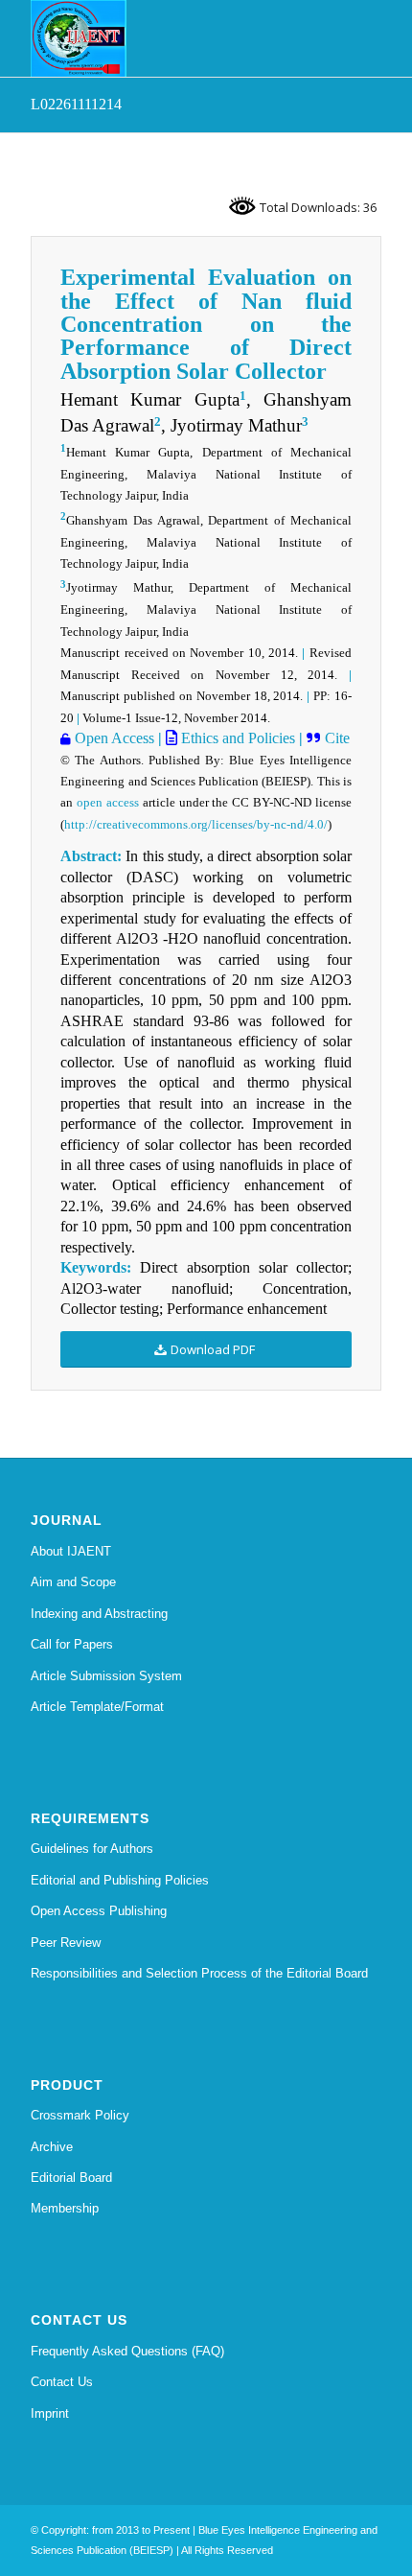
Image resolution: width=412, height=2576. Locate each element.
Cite (335, 738)
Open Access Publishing (99, 1911)
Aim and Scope (73, 1582)
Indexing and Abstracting (99, 1614)
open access (108, 802)
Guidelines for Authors (92, 1849)
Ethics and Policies (236, 738)
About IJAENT (71, 1551)
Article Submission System (106, 1676)
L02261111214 (76, 104)
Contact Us (62, 2382)
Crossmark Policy (80, 2115)
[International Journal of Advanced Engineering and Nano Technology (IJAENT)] (171, 38)
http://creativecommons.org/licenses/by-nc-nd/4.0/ (196, 824)
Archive (52, 2147)
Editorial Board (71, 2178)
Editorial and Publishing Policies (120, 1880)
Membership (65, 2208)
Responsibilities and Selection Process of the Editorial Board (199, 1973)
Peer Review (66, 1943)
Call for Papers (72, 1644)
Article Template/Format (97, 1707)
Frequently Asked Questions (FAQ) (127, 2351)
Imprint (50, 2413)
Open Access (113, 738)
